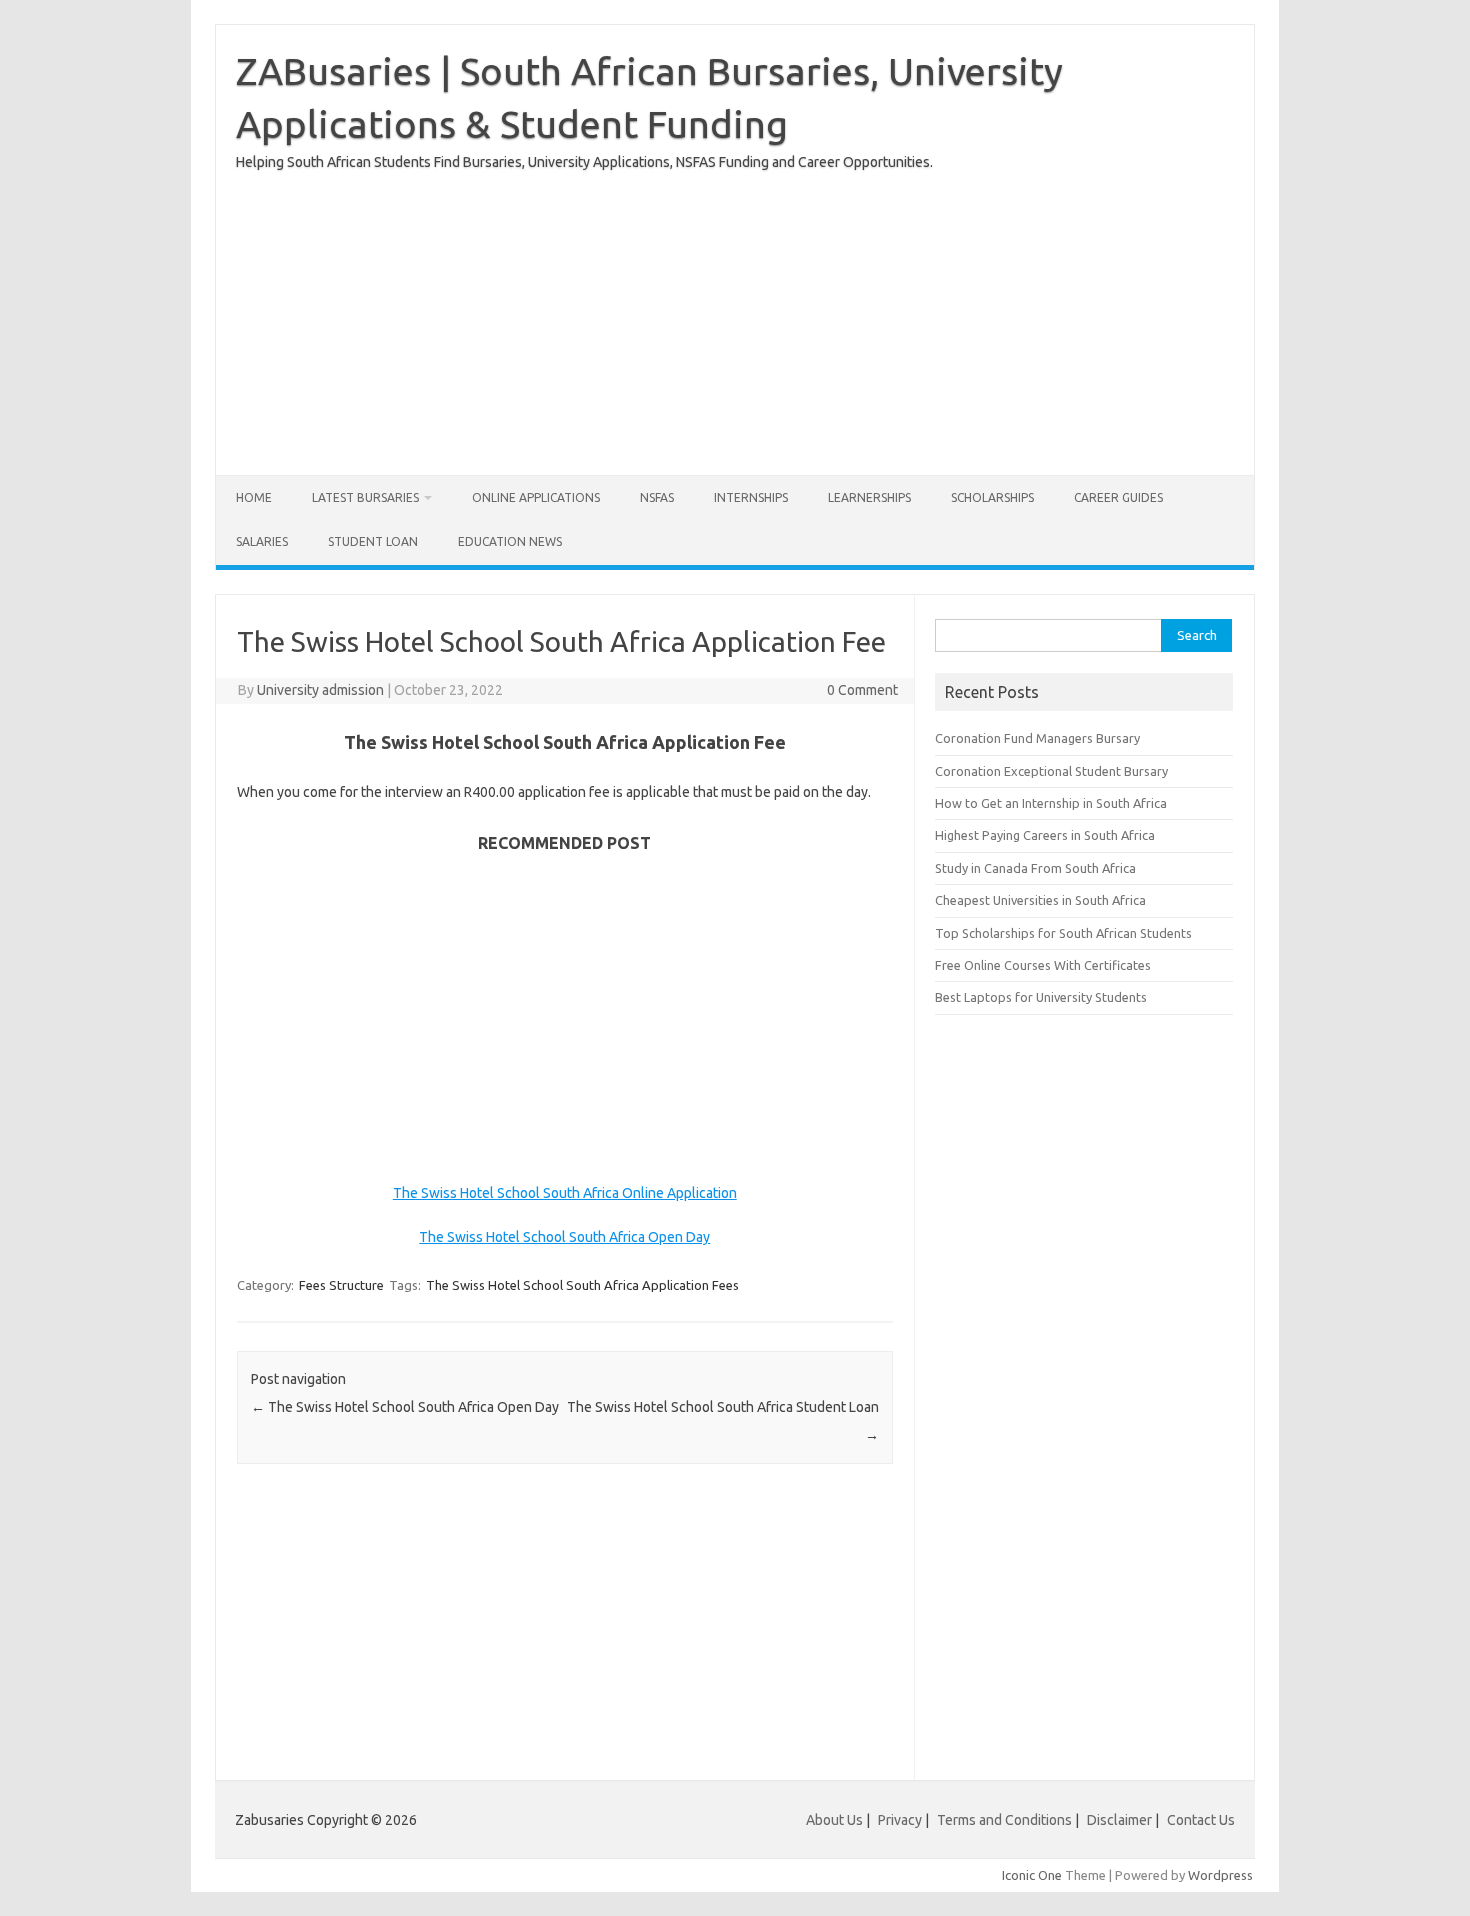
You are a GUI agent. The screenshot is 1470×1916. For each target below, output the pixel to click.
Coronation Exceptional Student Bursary (1051, 771)
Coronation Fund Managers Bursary (1037, 738)
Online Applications (536, 497)
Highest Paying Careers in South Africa (1045, 835)
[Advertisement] (735, 315)
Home (254, 497)
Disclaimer (1119, 1820)
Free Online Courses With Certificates (1043, 965)
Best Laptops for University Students (1041, 997)
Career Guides (1118, 497)
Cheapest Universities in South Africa (1040, 900)
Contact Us (1201, 1820)
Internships (751, 497)
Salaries (262, 541)
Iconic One (1032, 1875)
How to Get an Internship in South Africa (1051, 803)
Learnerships (869, 497)
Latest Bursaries (365, 497)
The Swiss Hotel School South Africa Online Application (565, 1193)
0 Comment (862, 690)
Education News (510, 541)
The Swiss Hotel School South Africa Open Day (564, 1237)
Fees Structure (341, 1285)
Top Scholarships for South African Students (1063, 933)
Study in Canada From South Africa (1035, 868)
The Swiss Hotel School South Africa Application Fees (582, 1285)
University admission (320, 690)
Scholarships (992, 497)
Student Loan (373, 541)
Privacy (901, 1820)
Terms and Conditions (1004, 1820)
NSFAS (657, 497)
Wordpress (1220, 1875)
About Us (834, 1820)
